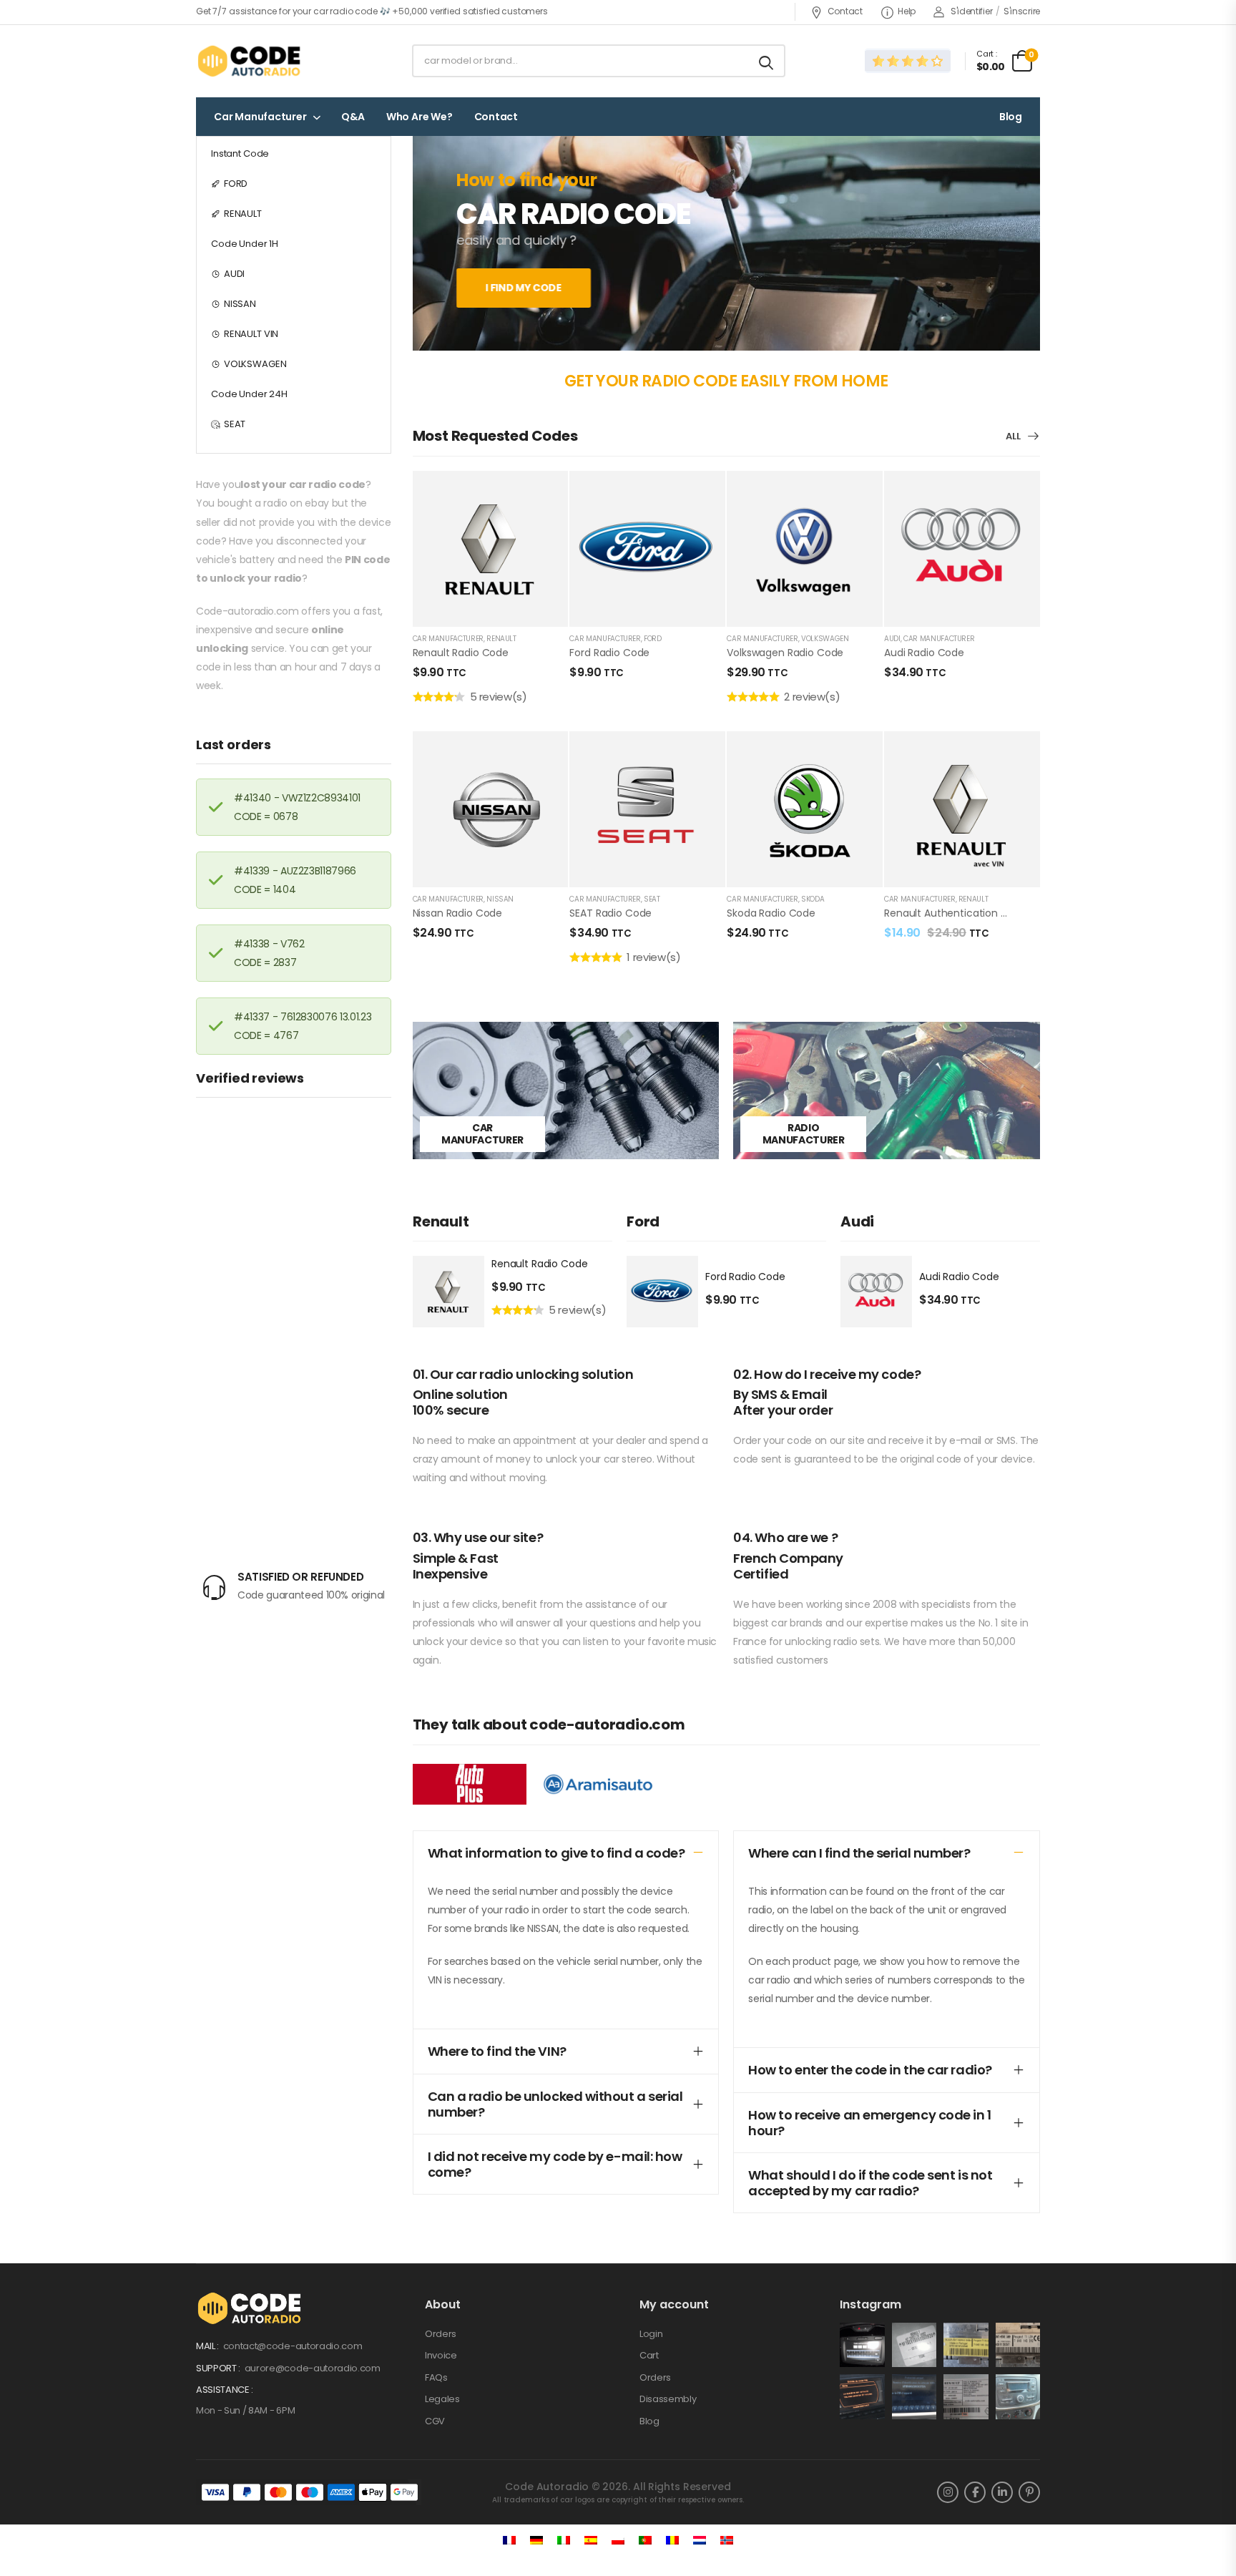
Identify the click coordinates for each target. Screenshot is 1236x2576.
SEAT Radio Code (610, 913)
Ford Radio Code (609, 653)
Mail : (209, 2346)
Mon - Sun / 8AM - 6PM (245, 2410)
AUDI (234, 274)
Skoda (813, 899)
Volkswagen (825, 639)
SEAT (235, 424)
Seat (652, 899)
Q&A (353, 117)
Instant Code (240, 153)
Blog (1011, 117)
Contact (845, 11)
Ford (653, 639)
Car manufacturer (260, 117)
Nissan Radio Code (458, 913)
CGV (435, 2421)
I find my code (524, 288)
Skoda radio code (771, 913)
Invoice (441, 2355)
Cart (649, 2355)
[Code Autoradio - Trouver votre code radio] (251, 61)
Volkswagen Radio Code (785, 653)
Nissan (500, 899)
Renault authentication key (951, 913)
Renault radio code (461, 653)
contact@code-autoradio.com (293, 2346)
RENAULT (243, 214)
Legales (442, 2399)
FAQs (436, 2377)
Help (907, 11)
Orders (441, 2334)
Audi (892, 639)
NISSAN (240, 304)
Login (651, 2334)
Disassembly (668, 2399)
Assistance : (225, 2390)
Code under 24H (249, 394)
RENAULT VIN (251, 334)
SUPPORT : (219, 2368)
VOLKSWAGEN (255, 364)
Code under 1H (245, 244)
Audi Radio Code (924, 653)
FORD (236, 184)
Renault (501, 639)
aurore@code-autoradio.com (313, 2368)
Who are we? (420, 117)
